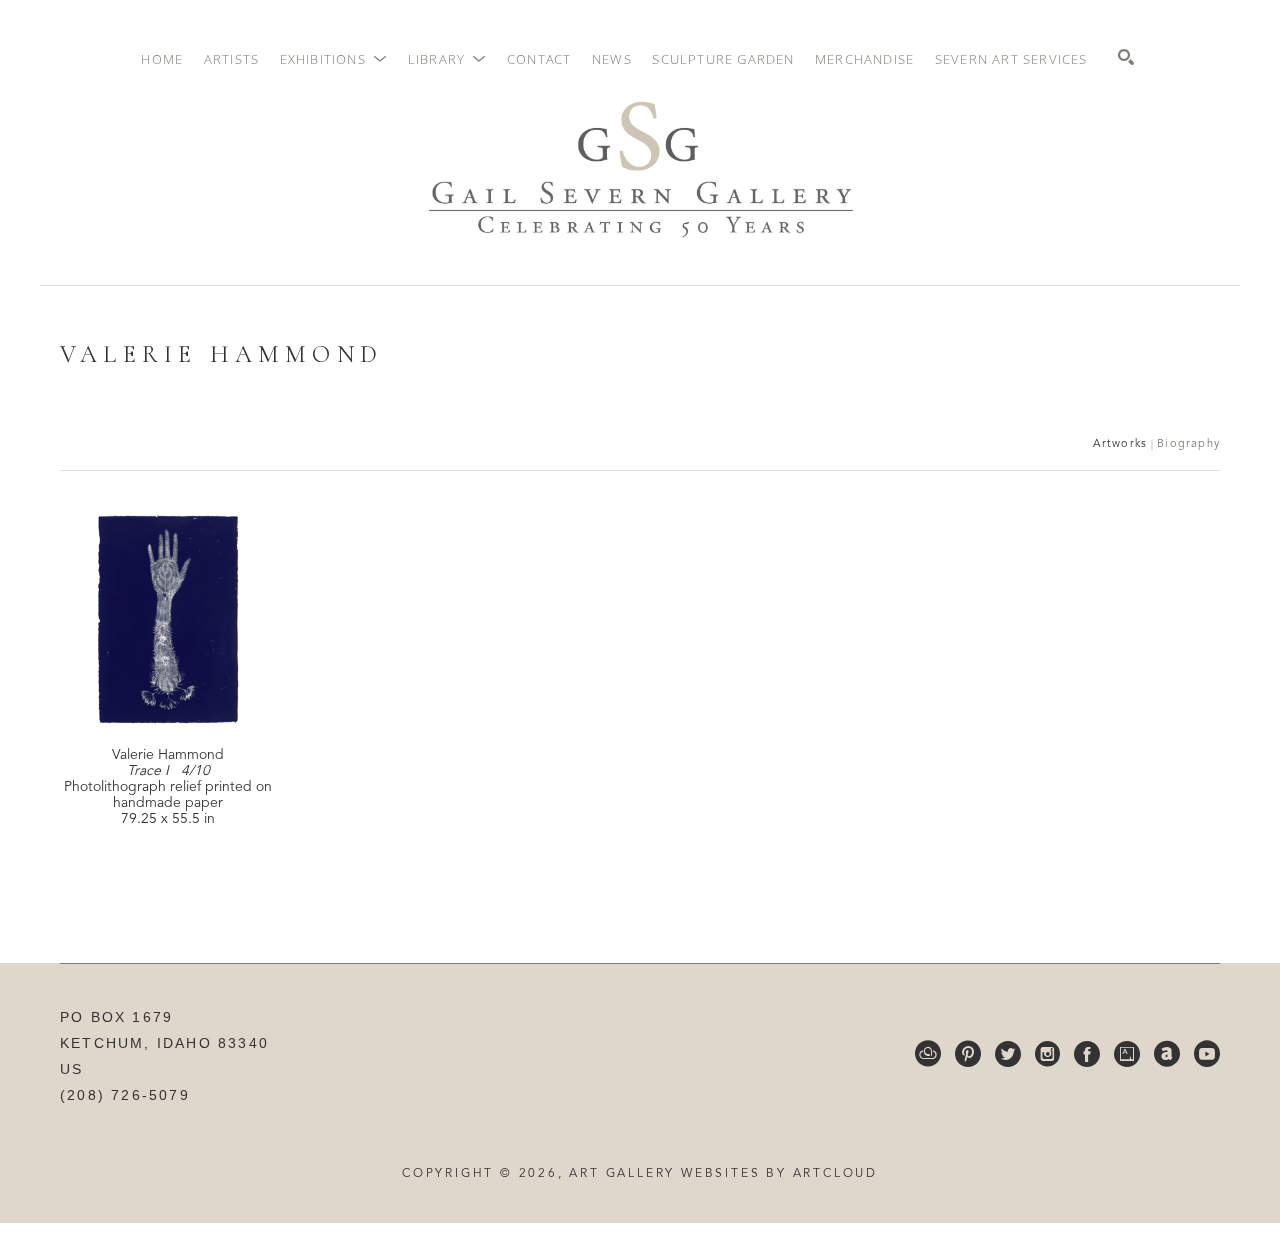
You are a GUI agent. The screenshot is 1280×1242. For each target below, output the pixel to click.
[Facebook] (1087, 1054)
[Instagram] (1047, 1054)
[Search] (1126, 57)
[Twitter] (1008, 1054)
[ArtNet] (1167, 1054)
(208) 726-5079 (125, 1095)
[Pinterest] (968, 1054)
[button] (334, 59)
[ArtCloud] (928, 1054)
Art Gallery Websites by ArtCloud (723, 1174)
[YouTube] (1207, 1054)
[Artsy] (1127, 1054)
